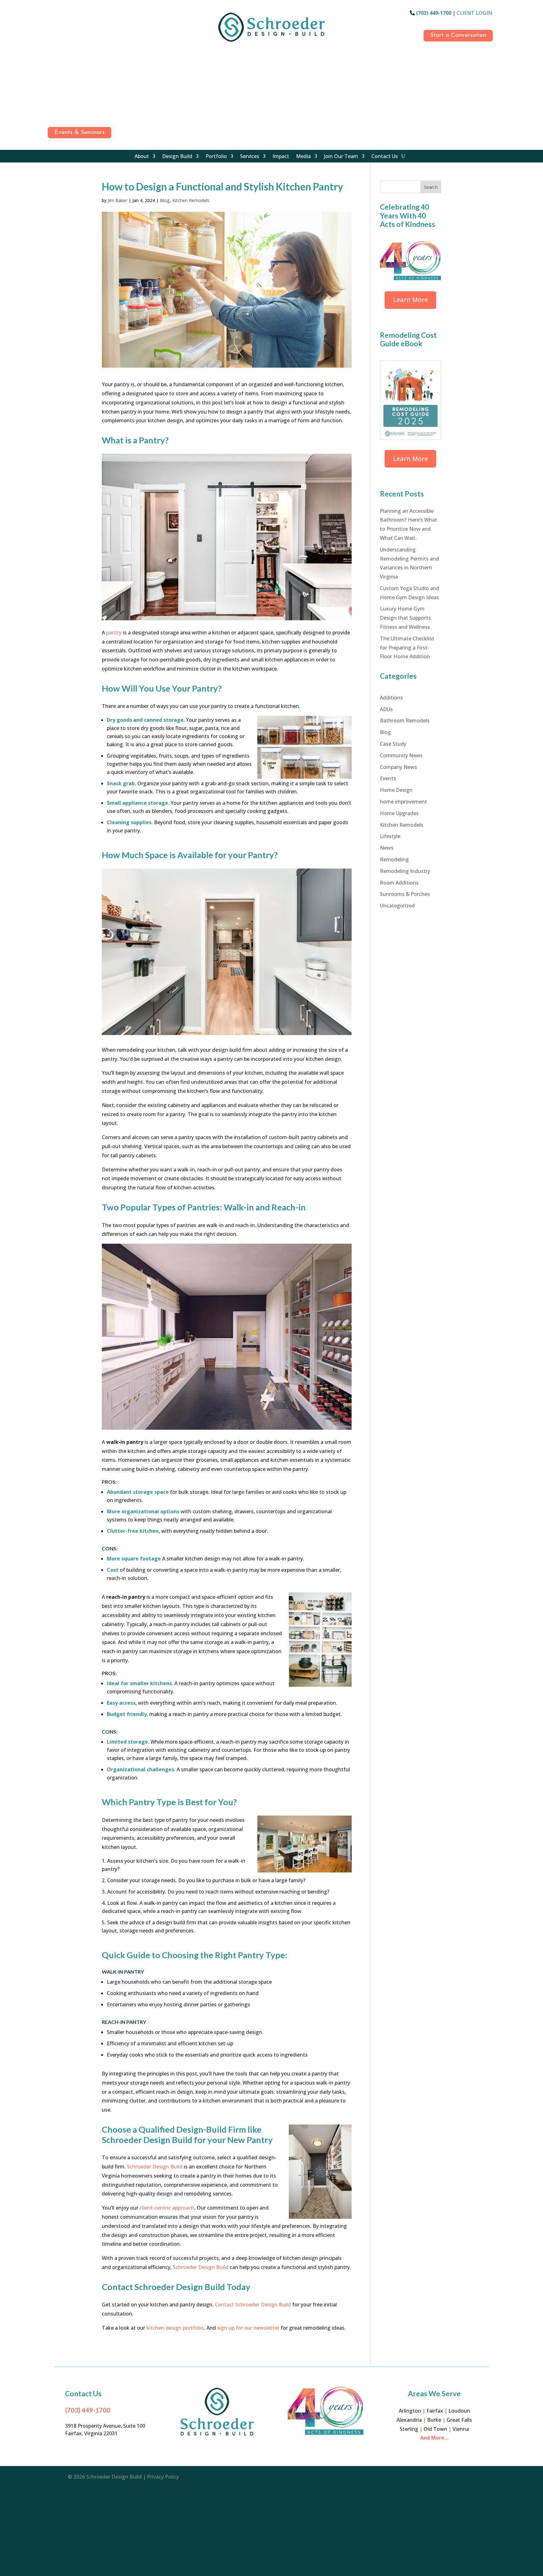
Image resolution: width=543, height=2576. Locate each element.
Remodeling (394, 859)
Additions (391, 698)
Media (303, 157)
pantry (114, 633)
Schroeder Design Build (154, 2167)
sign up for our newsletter (248, 2328)
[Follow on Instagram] (51, 28)
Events (388, 778)
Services (250, 157)
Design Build (177, 157)
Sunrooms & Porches (405, 894)
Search (431, 187)
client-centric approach (167, 2208)
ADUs (386, 709)
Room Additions (399, 883)
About (142, 157)
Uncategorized (397, 906)
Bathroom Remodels (405, 721)
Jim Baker (118, 200)
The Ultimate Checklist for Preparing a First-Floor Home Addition (407, 648)
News (387, 848)
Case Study (393, 744)
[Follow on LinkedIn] (51, 69)
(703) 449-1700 (434, 13)
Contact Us (385, 157)
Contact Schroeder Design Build (253, 2305)
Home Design (396, 790)
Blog (165, 200)
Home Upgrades (399, 813)
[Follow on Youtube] (51, 83)
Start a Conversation (458, 35)
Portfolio (216, 157)
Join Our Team (341, 157)
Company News (398, 767)
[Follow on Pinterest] (51, 97)
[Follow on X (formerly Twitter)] (51, 111)
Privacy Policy (163, 2477)
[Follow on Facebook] (51, 14)
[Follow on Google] (51, 42)
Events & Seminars (80, 132)
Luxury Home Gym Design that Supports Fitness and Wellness (405, 618)
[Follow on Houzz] (51, 56)
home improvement (403, 802)
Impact (281, 157)
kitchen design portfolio (175, 2328)
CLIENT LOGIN (474, 13)
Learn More (411, 300)
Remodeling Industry (405, 871)
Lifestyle (390, 836)
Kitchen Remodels (191, 200)
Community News (401, 755)
